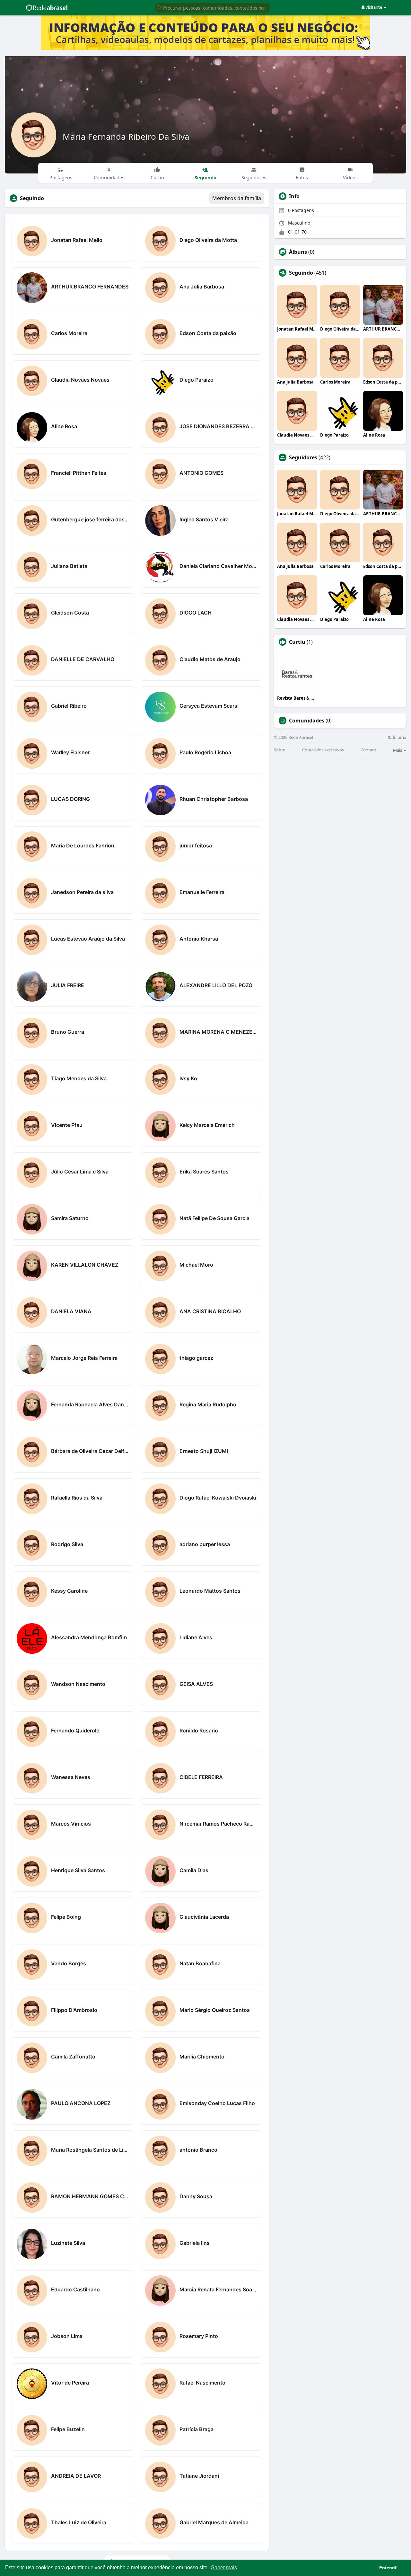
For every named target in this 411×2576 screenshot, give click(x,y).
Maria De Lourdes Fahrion (83, 845)
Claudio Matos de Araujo (210, 659)
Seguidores (303, 457)
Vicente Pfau (67, 1125)
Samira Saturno (70, 1218)
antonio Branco (198, 2150)
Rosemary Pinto (199, 2336)
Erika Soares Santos (204, 1172)
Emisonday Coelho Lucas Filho (217, 2103)
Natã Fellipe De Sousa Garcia (214, 1218)
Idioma (399, 737)
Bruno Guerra (68, 1032)
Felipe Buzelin (68, 2429)
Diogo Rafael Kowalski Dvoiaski (218, 1498)
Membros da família (237, 198)
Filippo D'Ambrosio (74, 2010)
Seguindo (301, 273)
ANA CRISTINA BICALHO (210, 1311)
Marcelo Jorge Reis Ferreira (84, 1358)
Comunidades (307, 721)
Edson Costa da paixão (208, 333)
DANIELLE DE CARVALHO (83, 659)
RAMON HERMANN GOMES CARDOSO (90, 2196)
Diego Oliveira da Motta (208, 240)
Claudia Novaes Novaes (80, 380)
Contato (368, 750)
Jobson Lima (67, 2336)
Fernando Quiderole (75, 1731)
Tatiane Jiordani (199, 2476)
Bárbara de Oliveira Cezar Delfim (90, 1451)
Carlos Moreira (69, 333)
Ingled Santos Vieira (204, 519)
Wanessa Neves (71, 1777)
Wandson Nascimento (78, 1684)
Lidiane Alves (196, 1637)
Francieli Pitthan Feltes (79, 473)
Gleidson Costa (70, 613)
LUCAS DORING (70, 799)
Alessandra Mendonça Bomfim (89, 1637)
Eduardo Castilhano (75, 2289)
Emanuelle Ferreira (202, 892)
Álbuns (298, 252)
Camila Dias (194, 1870)
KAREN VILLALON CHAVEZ (85, 1265)
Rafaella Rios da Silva (77, 1498)
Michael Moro (196, 1265)
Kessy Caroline (69, 1591)
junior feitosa (196, 845)
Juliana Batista (69, 566)
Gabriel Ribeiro (69, 706)
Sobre (280, 750)
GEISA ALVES (196, 1684)
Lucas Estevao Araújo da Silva (88, 939)
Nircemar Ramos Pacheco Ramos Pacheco (219, 1824)
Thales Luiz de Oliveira (79, 2522)
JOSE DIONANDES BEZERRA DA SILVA (219, 426)
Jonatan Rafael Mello (77, 240)
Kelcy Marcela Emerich (207, 1125)
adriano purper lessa (205, 1544)
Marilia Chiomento (202, 2057)
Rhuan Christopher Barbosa (214, 799)
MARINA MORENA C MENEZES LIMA (219, 1032)
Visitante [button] (374, 7)
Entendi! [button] (389, 2568)
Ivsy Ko (188, 1078)
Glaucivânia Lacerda (204, 1917)
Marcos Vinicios (71, 1824)
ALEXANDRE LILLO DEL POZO (216, 985)
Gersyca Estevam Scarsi (209, 706)
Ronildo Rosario (199, 1731)
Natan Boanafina (200, 1963)
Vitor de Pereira (70, 2383)
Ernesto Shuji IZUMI (204, 1451)
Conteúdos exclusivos (323, 750)
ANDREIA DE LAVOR (76, 2476)
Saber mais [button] (224, 2567)
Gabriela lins (195, 2243)
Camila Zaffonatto (73, 2057)
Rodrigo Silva (67, 1544)
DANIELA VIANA (71, 1311)
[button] (213, 7)
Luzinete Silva (68, 2243)
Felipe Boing (66, 1917)
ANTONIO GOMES (201, 473)
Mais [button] (398, 750)
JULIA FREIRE (68, 985)
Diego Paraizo (197, 380)
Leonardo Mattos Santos (210, 1591)
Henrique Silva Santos (78, 1870)
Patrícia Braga (197, 2429)
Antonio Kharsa (199, 939)
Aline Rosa (64, 426)
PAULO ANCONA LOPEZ (81, 2103)
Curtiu (297, 642)
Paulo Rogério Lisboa (205, 752)
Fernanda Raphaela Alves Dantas (90, 1404)
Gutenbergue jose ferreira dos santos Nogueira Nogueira (90, 519)
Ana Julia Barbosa (202, 287)
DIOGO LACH (196, 613)
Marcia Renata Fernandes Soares (219, 2289)
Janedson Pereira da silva (82, 892)
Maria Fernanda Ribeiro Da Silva (126, 137)
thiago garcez (196, 1358)
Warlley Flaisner (70, 752)
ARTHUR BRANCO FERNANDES (90, 287)
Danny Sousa (196, 2196)
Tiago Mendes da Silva (79, 1078)
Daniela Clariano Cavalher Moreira (219, 566)
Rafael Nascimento (202, 2383)
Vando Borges (69, 1963)
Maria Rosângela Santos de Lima (90, 2150)
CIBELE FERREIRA (201, 1777)
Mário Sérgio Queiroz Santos (215, 2010)
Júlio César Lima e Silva (80, 1172)
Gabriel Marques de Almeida (214, 2522)
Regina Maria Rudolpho (208, 1404)
